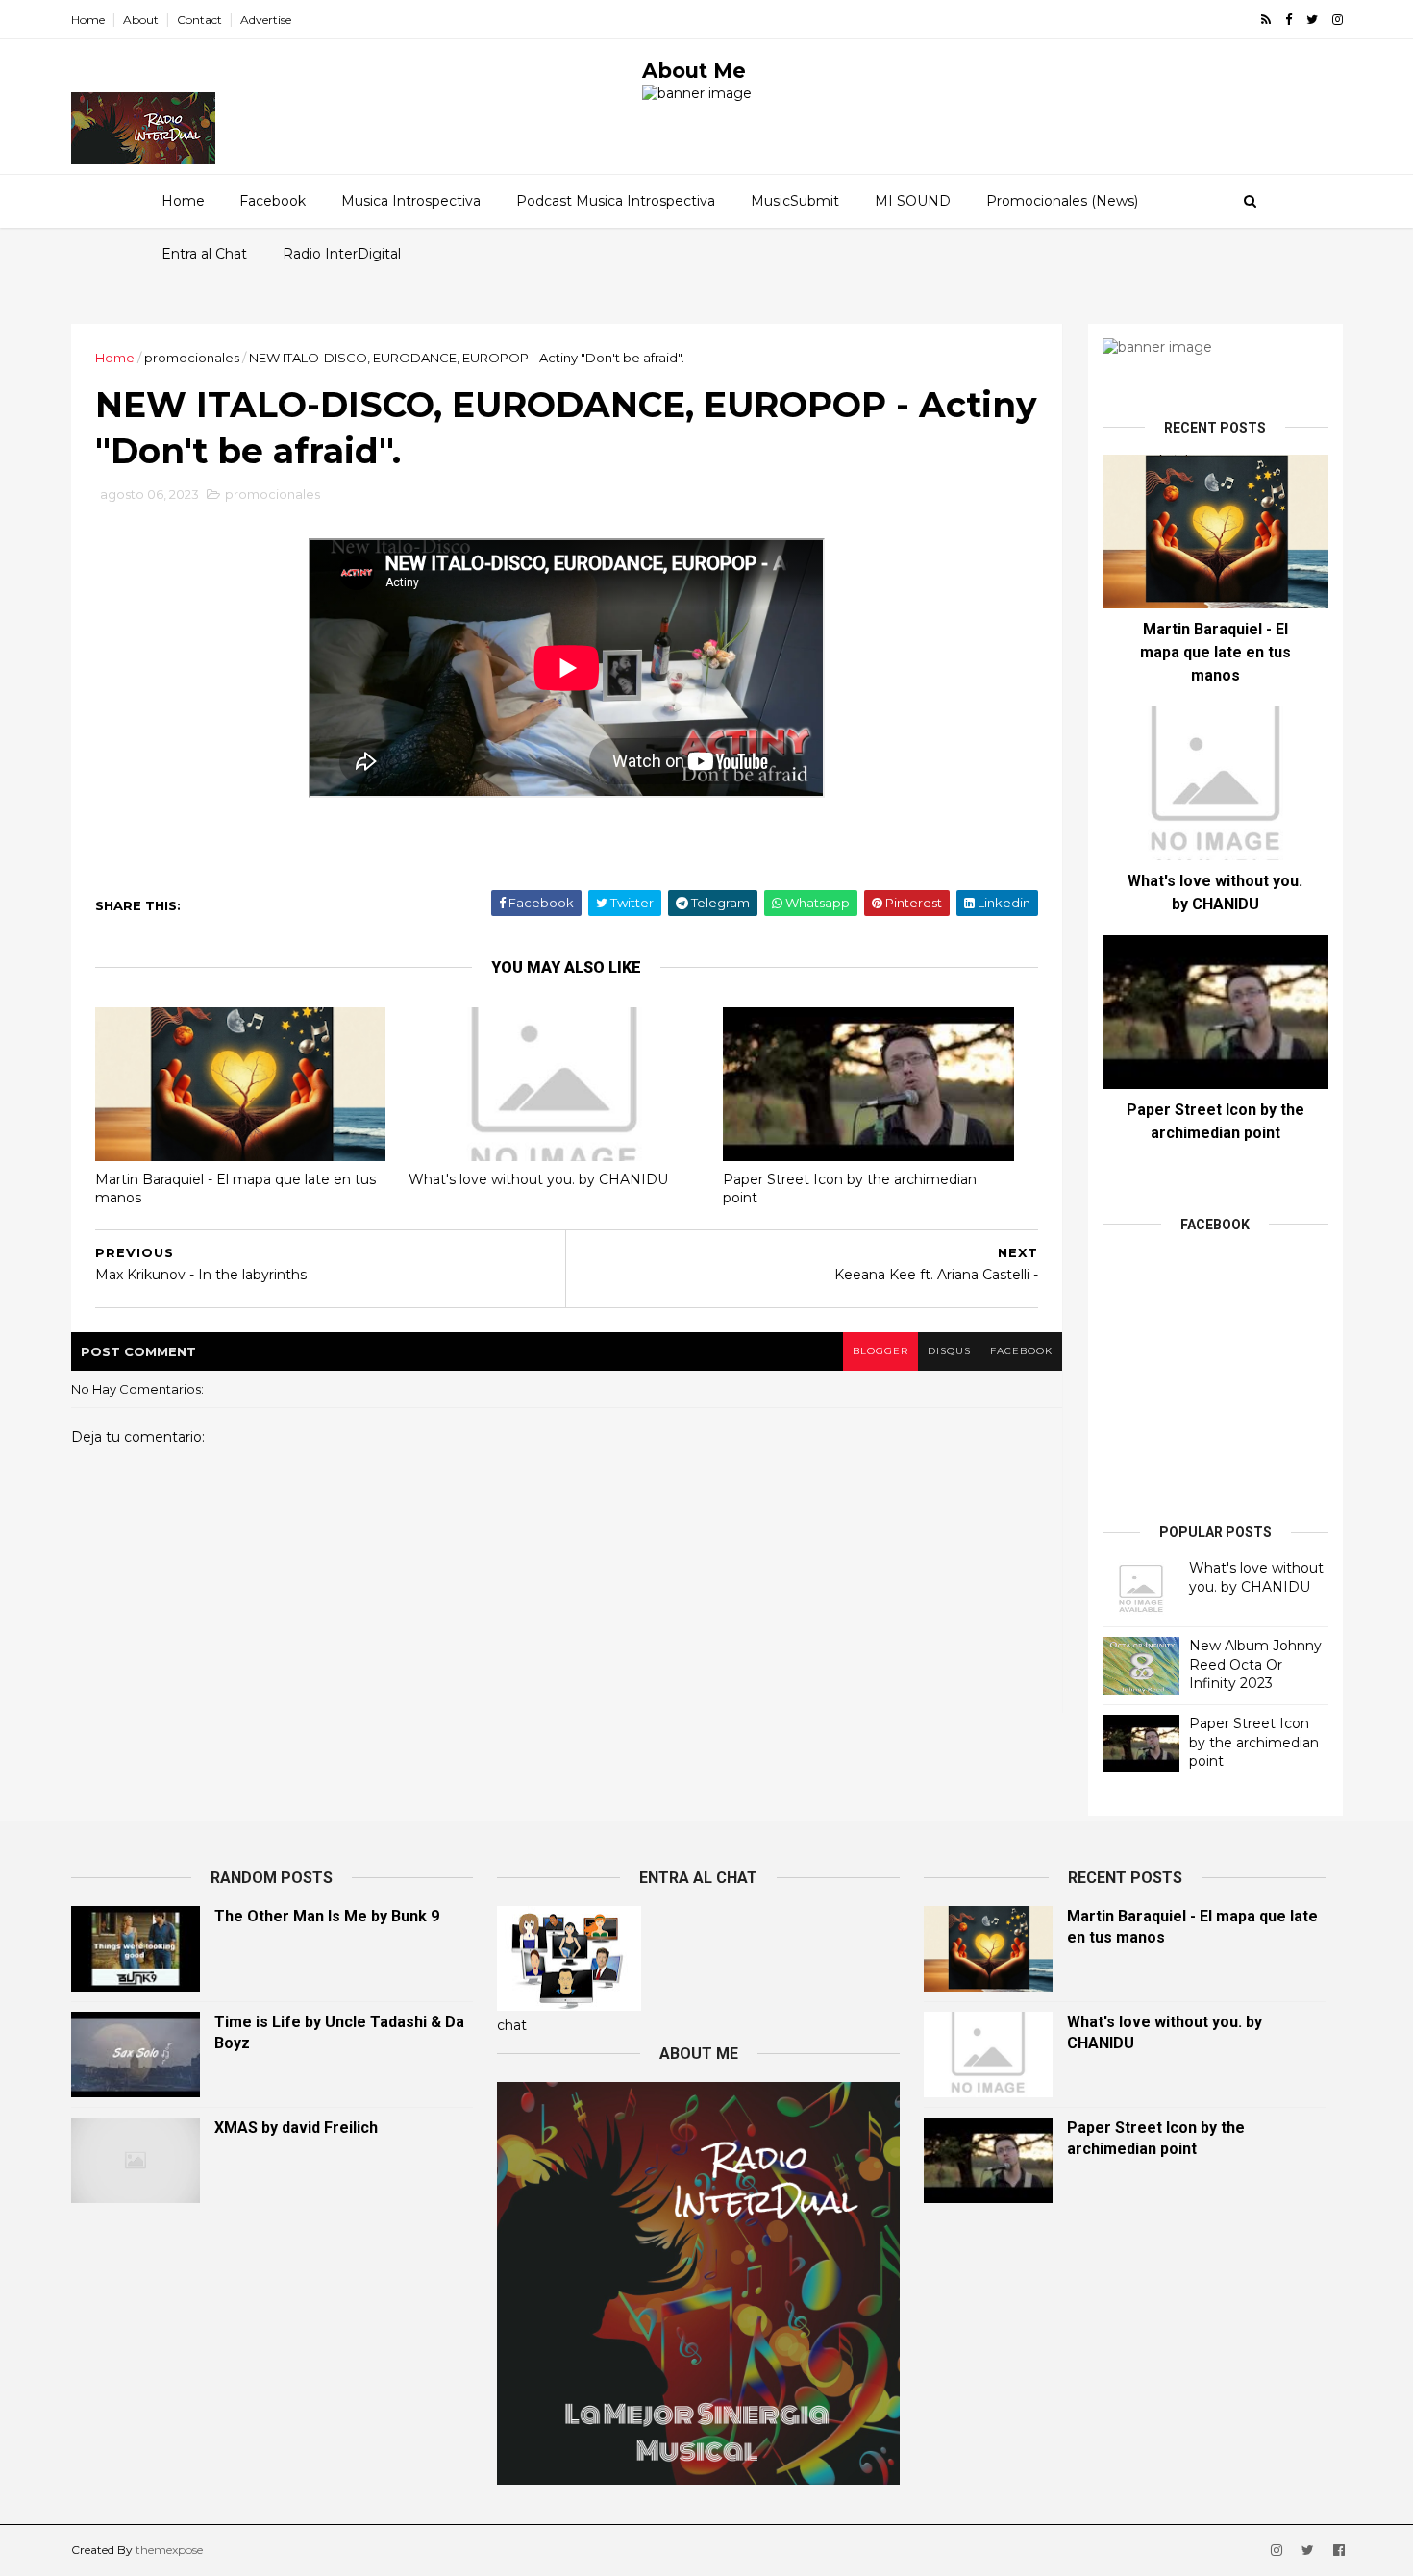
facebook (1021, 1351)
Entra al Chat (204, 254)
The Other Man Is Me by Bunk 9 (327, 1916)
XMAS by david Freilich (296, 2128)
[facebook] (1289, 20)
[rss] (1266, 20)
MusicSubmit (795, 201)
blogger (880, 1351)
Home (88, 20)
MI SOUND (913, 201)
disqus (949, 1351)
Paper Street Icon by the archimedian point (850, 1189)
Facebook (273, 201)
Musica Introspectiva (411, 201)
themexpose (169, 2550)
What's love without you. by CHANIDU (538, 1179)
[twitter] (1312, 20)
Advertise (266, 20)
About (141, 20)
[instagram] (1338, 20)
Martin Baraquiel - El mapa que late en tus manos (235, 1189)
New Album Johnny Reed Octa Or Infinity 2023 (1255, 1664)
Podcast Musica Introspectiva (616, 201)
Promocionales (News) (1062, 201)
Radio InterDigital (342, 254)
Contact (199, 20)
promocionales (192, 358)
